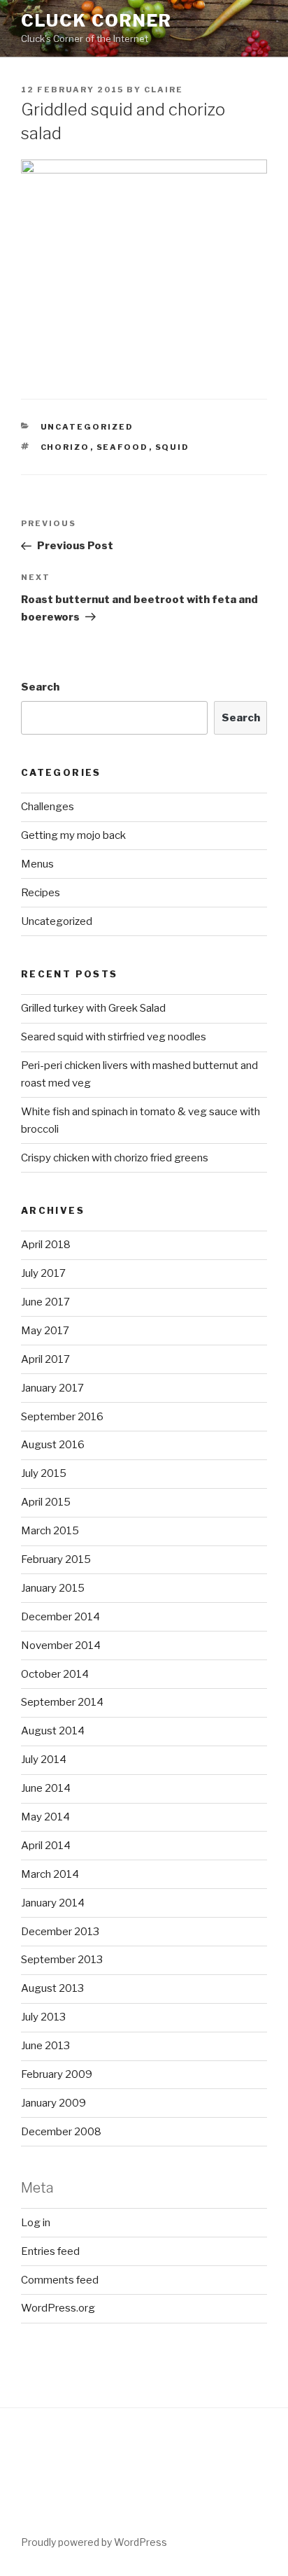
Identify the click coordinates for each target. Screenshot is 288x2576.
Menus (37, 864)
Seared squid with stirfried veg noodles (114, 1037)
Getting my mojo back (73, 835)
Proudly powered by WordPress (94, 2542)
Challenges (48, 807)
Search (40, 687)
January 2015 (53, 1588)
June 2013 (45, 2046)
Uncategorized (87, 427)
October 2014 (55, 1674)
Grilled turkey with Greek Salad (93, 1008)
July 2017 (43, 1273)
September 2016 (62, 1417)
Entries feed (50, 2251)
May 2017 (45, 1331)
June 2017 (45, 1302)
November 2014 (61, 1646)
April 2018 (46, 1245)
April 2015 (46, 1502)
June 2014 (46, 1788)
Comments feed (60, 2280)
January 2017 (52, 1388)
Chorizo (65, 447)
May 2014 (45, 1817)
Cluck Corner (96, 21)
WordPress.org (58, 2308)
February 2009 (57, 2074)
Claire (164, 90)
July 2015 (44, 1473)
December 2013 (60, 1932)
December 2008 (61, 2132)
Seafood (123, 447)
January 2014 (53, 1903)
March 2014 (50, 1874)
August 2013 (52, 1988)
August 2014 (53, 1731)
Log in (36, 2223)
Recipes (41, 893)
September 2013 (62, 1960)
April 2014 (46, 1846)
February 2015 (56, 1559)
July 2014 (44, 1760)
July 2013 (43, 2017)
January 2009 (53, 2103)
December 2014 (60, 1617)
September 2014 (62, 1702)
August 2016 (53, 1445)
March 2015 (50, 1531)
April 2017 (45, 1359)
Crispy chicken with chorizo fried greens (115, 1158)
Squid (173, 447)
